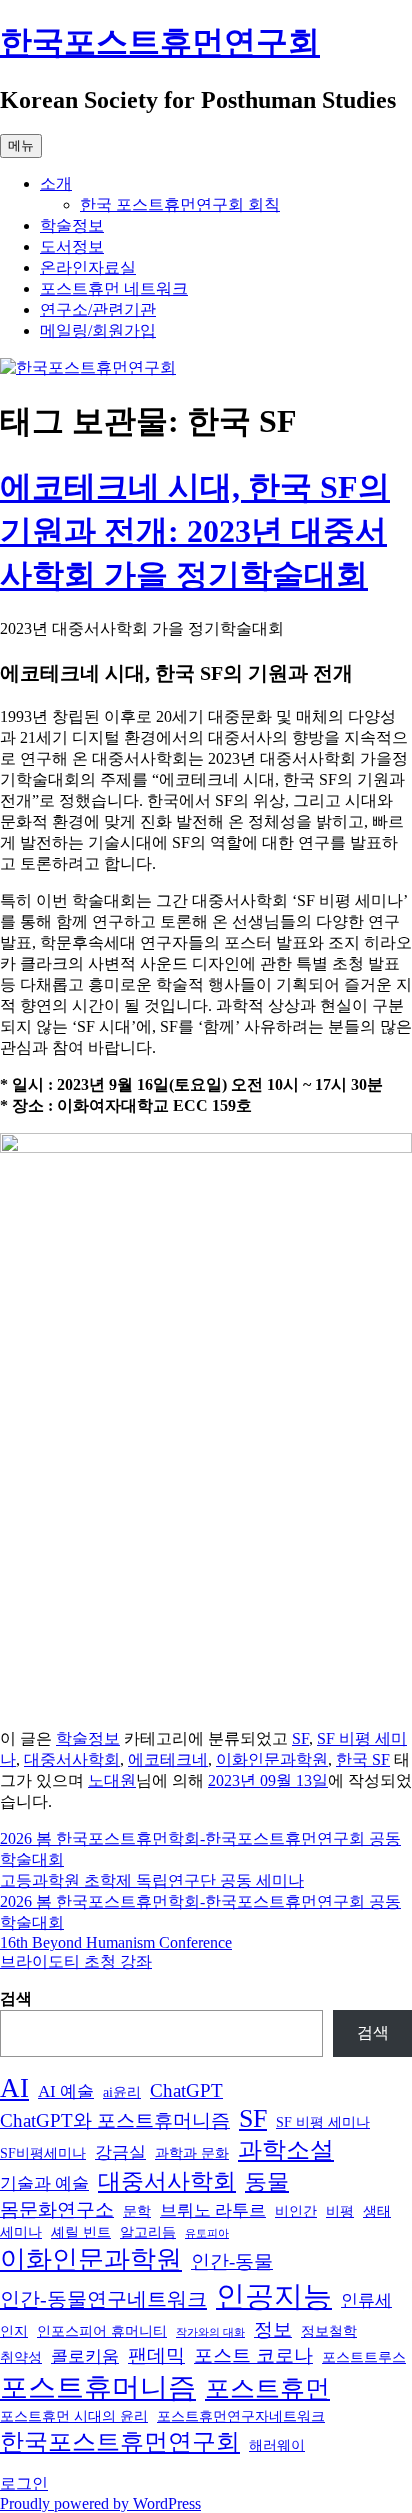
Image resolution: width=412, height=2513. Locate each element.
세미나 (21, 2232)
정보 (273, 2329)
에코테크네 (168, 1759)
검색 (16, 1998)
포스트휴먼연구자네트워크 (241, 2416)
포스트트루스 (364, 2357)
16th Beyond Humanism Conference (116, 1942)
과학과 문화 (192, 2153)
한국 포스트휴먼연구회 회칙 (180, 204)
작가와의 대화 (210, 2332)
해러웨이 (277, 2445)
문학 (137, 2211)
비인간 (296, 2211)
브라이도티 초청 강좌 (76, 1961)
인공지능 (274, 2296)
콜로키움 (85, 2356)
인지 (14, 2331)
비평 (340, 2211)
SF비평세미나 (43, 2153)
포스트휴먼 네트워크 (114, 288)
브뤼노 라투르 (213, 2210)
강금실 (120, 2152)
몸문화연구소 (57, 2209)
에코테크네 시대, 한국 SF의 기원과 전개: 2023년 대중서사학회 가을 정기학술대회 (195, 531)
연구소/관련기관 (98, 309)
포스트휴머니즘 (98, 2387)
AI (14, 2088)
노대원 (112, 1780)
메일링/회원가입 (98, 330)
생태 (377, 2211)
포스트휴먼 (267, 2388)
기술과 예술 (44, 2183)
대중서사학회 (72, 1759)
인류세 (366, 2300)
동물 (267, 2182)
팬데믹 (156, 2355)
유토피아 (207, 2233)
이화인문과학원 (272, 1759)
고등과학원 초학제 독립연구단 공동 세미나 (152, 1880)
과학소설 (286, 2150)
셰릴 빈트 (81, 2232)
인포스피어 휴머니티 (102, 2331)
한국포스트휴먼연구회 (160, 42)
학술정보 (72, 225)
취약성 (21, 2357)
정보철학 (329, 2331)
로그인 (24, 2483)
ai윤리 (122, 2092)
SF (300, 1738)
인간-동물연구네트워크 (103, 2299)
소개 (56, 183)
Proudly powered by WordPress (100, 2503)
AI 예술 (66, 2091)
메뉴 (21, 145)
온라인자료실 (88, 267)
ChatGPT (186, 2090)
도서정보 (72, 246)
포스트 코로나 (253, 2355)
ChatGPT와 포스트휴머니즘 (115, 2120)
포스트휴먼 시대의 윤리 (74, 2416)
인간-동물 (232, 2261)
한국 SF (363, 1759)
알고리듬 (148, 2232)
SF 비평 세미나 (323, 2122)
